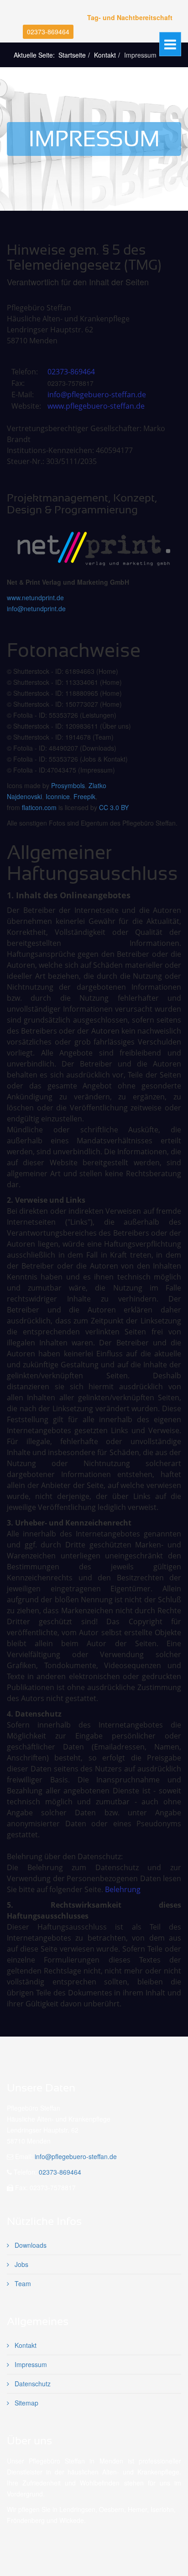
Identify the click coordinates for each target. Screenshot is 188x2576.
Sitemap (26, 2403)
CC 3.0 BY (114, 807)
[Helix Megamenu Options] (170, 44)
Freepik (84, 796)
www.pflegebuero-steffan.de (95, 406)
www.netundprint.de (35, 597)
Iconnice (58, 796)
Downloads (30, 2245)
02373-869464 (48, 32)
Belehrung (123, 1889)
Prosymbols (68, 785)
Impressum (30, 2364)
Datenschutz (32, 2384)
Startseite (72, 55)
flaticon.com (39, 807)
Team (22, 2283)
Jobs (21, 2264)
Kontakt (105, 55)
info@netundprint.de (36, 608)
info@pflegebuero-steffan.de (97, 395)
